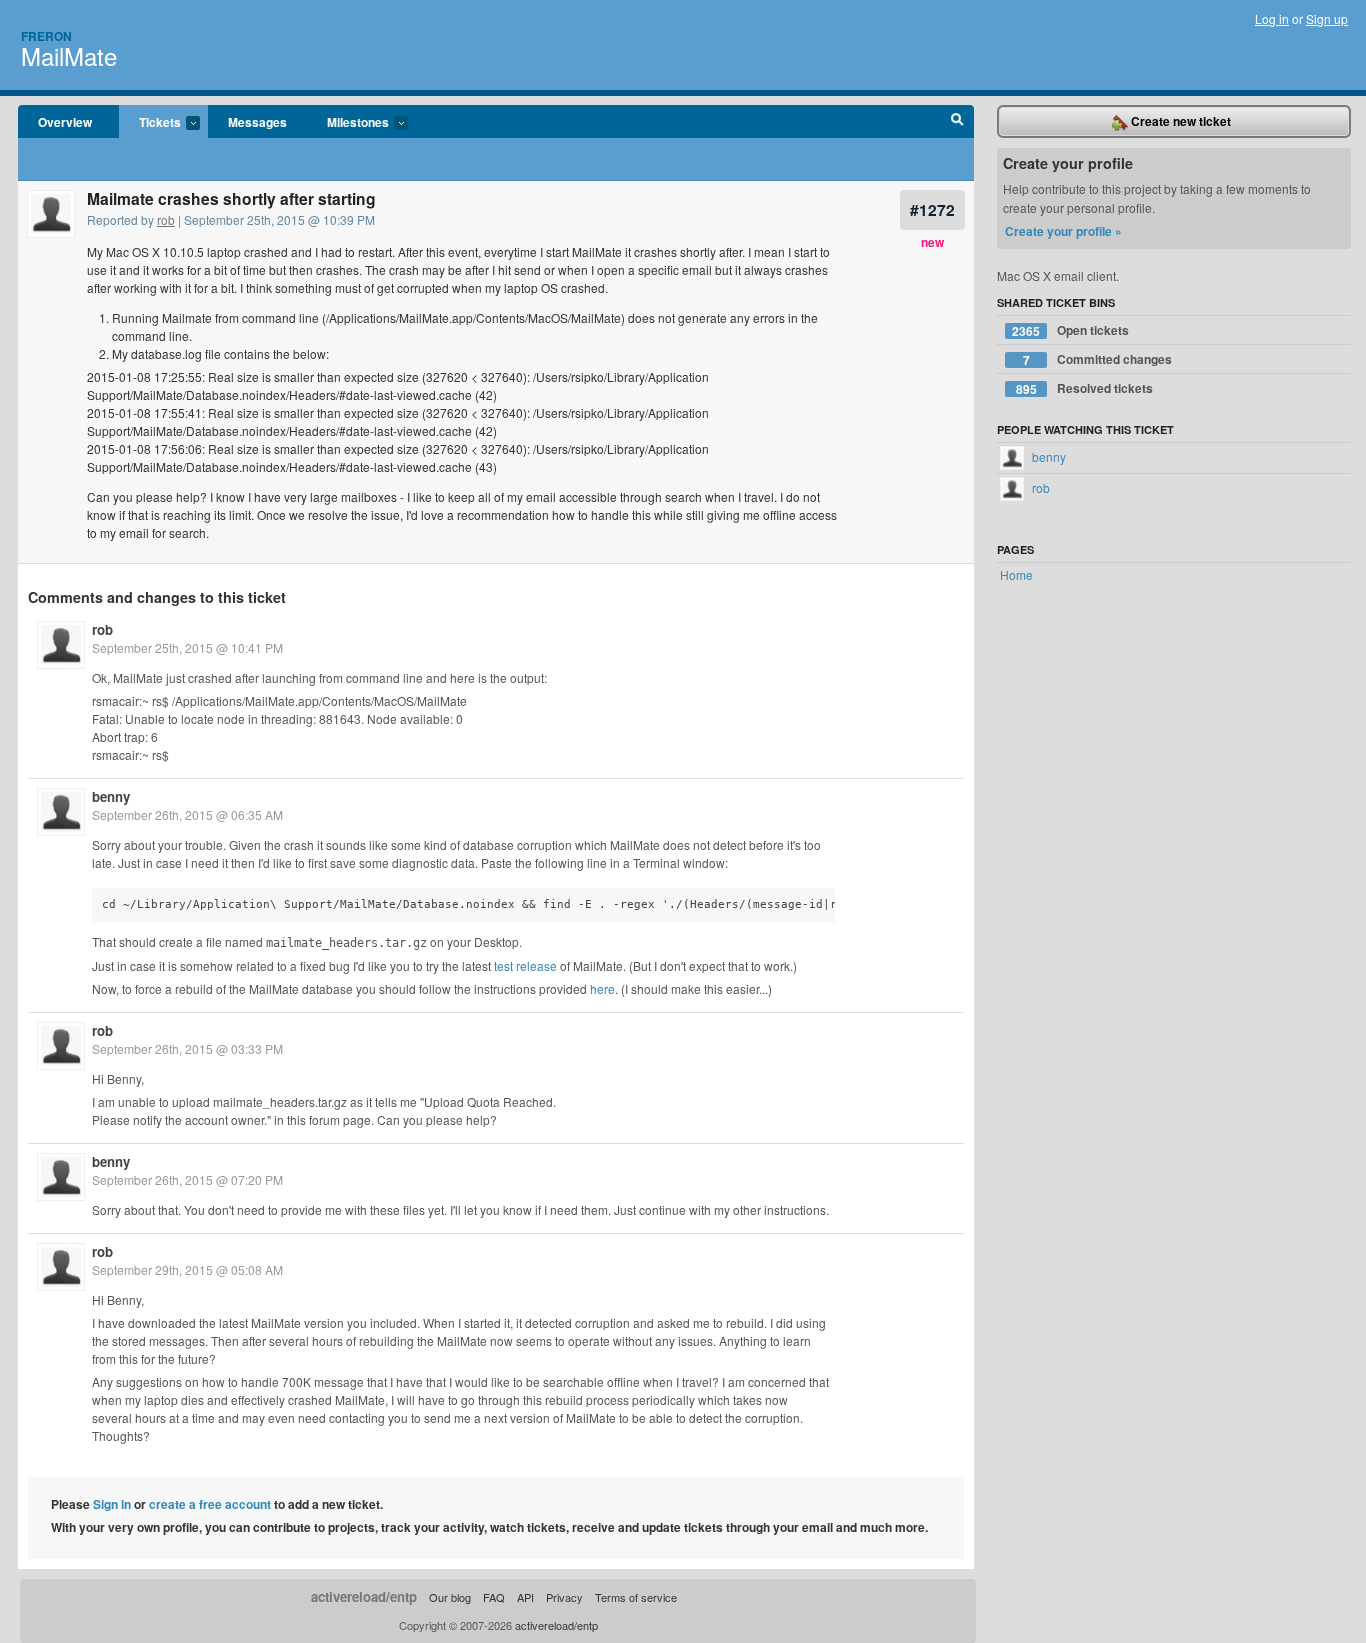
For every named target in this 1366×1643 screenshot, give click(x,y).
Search (957, 122)
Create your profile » (1063, 231)
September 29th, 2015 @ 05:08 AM (187, 1269)
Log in (1272, 18)
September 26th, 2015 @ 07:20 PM (187, 1179)
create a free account (210, 1504)
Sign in (112, 1504)
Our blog (450, 1597)
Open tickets (1070, 330)
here (602, 988)
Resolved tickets (1085, 388)
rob (166, 219)
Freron (46, 36)
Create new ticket (1179, 121)
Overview (65, 122)
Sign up (1327, 18)
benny (111, 796)
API (525, 1597)
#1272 (932, 209)
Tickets (150, 123)
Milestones (348, 123)
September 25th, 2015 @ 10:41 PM (187, 647)
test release (525, 965)
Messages (257, 122)
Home (1016, 574)
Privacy (564, 1597)
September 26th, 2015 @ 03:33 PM (187, 1048)
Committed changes (1098, 359)
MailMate (69, 55)
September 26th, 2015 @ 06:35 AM (187, 814)
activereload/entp (364, 1596)
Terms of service (636, 1597)
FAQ (494, 1597)
